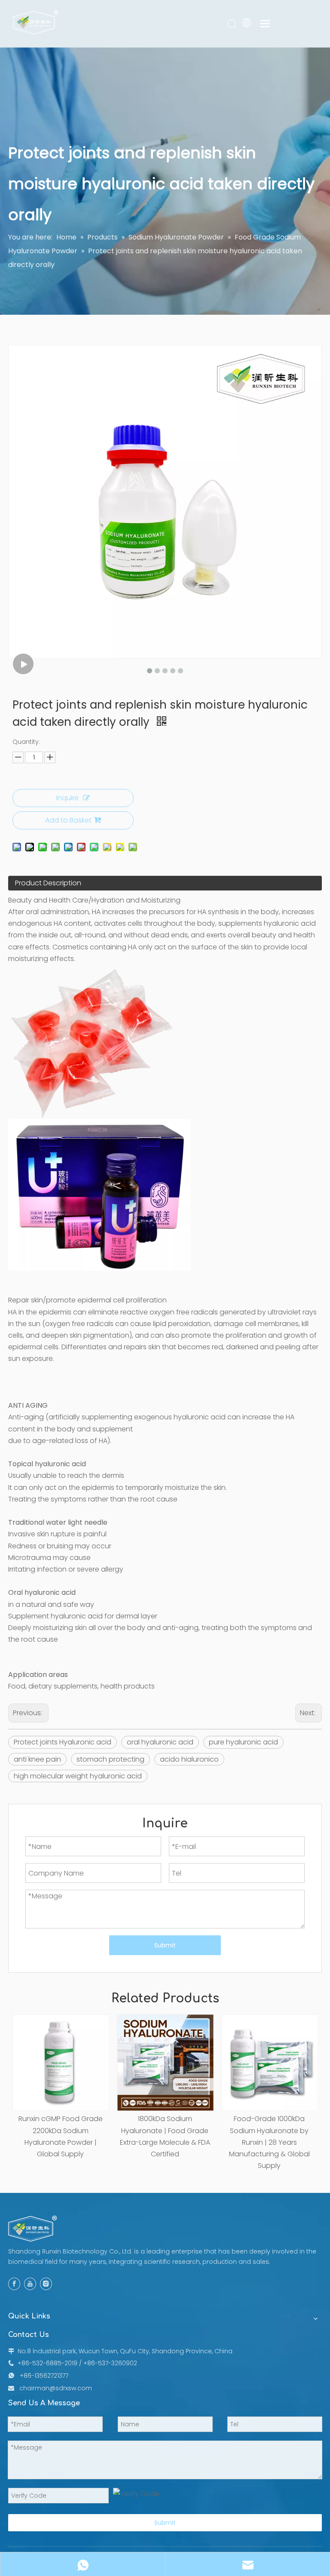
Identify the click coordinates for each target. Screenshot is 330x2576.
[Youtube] (30, 2284)
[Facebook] (14, 2284)
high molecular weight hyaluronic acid (78, 1776)
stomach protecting (110, 1759)
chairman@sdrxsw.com (56, 2388)
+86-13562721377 (44, 2376)
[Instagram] (46, 2284)
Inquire (67, 798)
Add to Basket (68, 820)
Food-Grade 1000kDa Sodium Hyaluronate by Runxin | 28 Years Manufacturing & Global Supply (269, 2142)
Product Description (48, 883)
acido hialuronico (189, 1759)
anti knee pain (37, 1759)
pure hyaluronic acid (243, 1742)
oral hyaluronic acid (160, 1742)
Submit (165, 1945)
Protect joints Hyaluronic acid (63, 1742)
